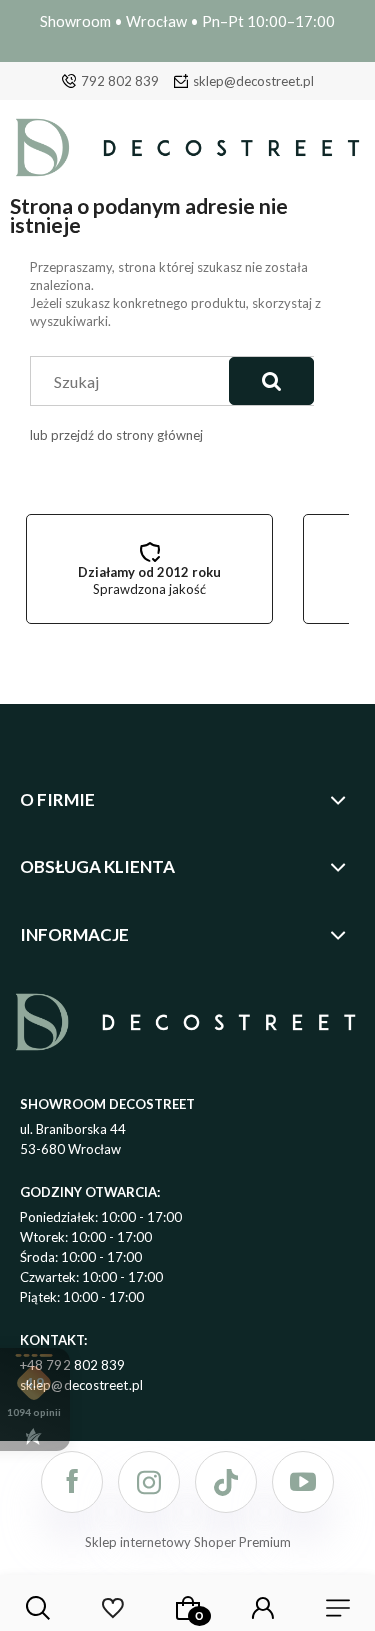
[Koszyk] (188, 1608)
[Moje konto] (263, 1608)
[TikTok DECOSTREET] (226, 1482)
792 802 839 (120, 81)
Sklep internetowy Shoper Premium (188, 1542)
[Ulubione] (112, 1608)
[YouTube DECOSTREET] (303, 1482)
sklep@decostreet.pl (253, 81)
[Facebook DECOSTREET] (72, 1482)
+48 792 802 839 (73, 1365)
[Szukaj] (271, 381)
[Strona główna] (187, 152)
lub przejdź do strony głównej (116, 435)
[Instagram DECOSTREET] (149, 1482)
